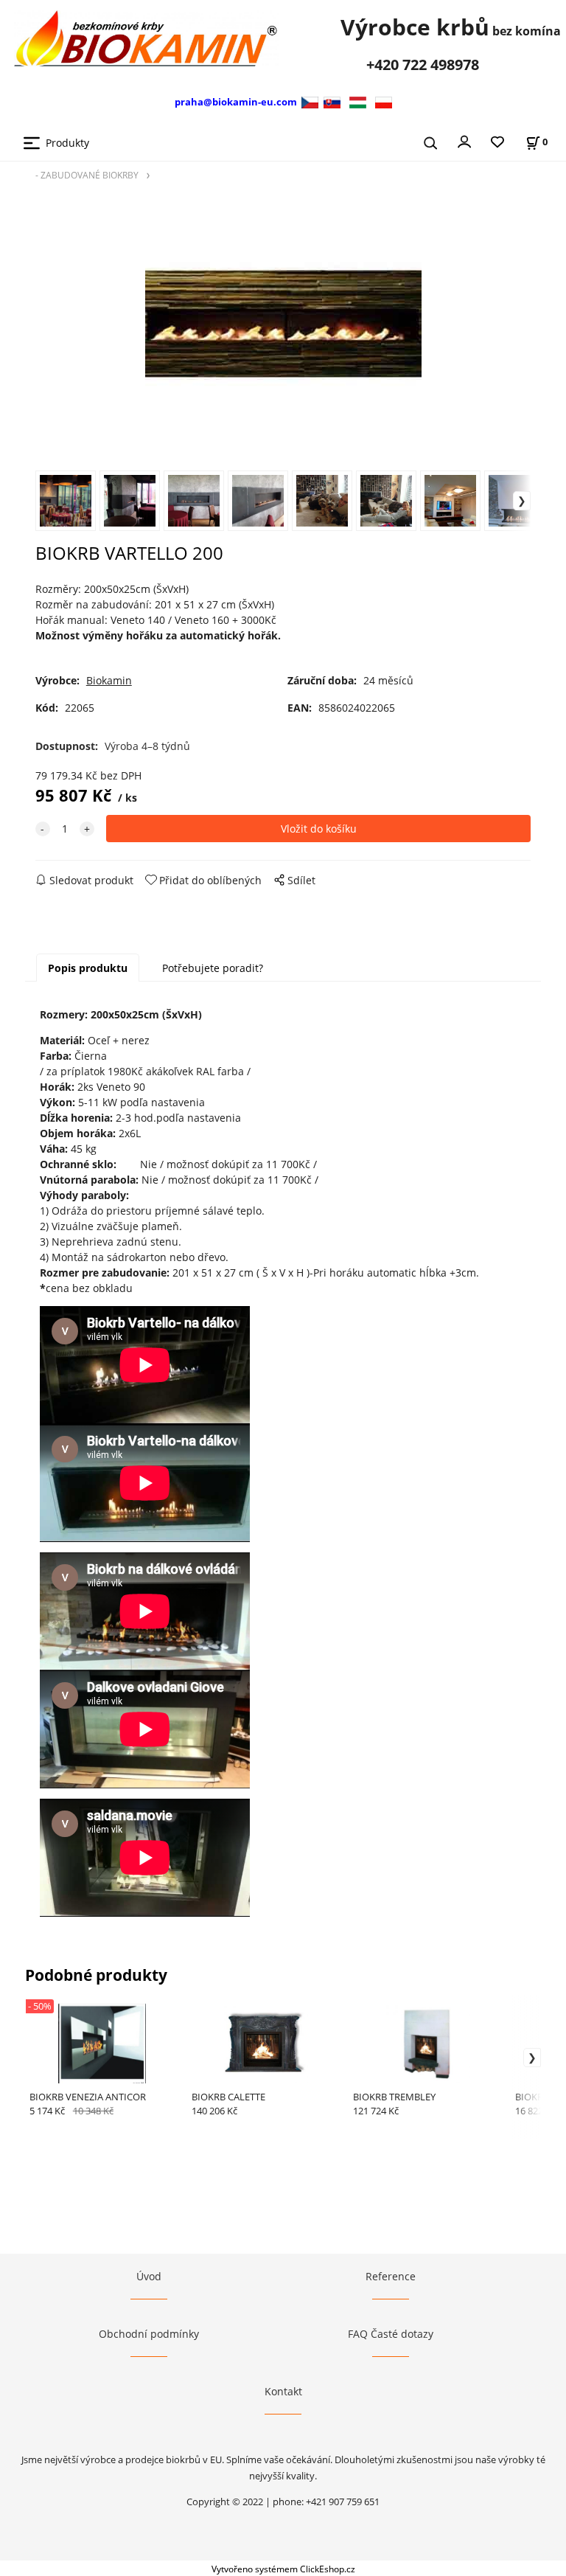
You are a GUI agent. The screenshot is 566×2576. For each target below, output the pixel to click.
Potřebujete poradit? (213, 968)
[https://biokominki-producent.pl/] (384, 101)
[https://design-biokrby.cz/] (311, 101)
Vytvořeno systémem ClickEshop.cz (283, 2569)
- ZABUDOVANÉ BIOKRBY (87, 175)
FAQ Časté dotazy (391, 2334)
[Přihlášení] (464, 141)
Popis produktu (88, 968)
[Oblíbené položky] (497, 143)
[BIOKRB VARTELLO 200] (283, 324)
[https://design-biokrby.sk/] (332, 101)
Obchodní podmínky (149, 2334)
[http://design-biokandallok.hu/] (358, 101)
